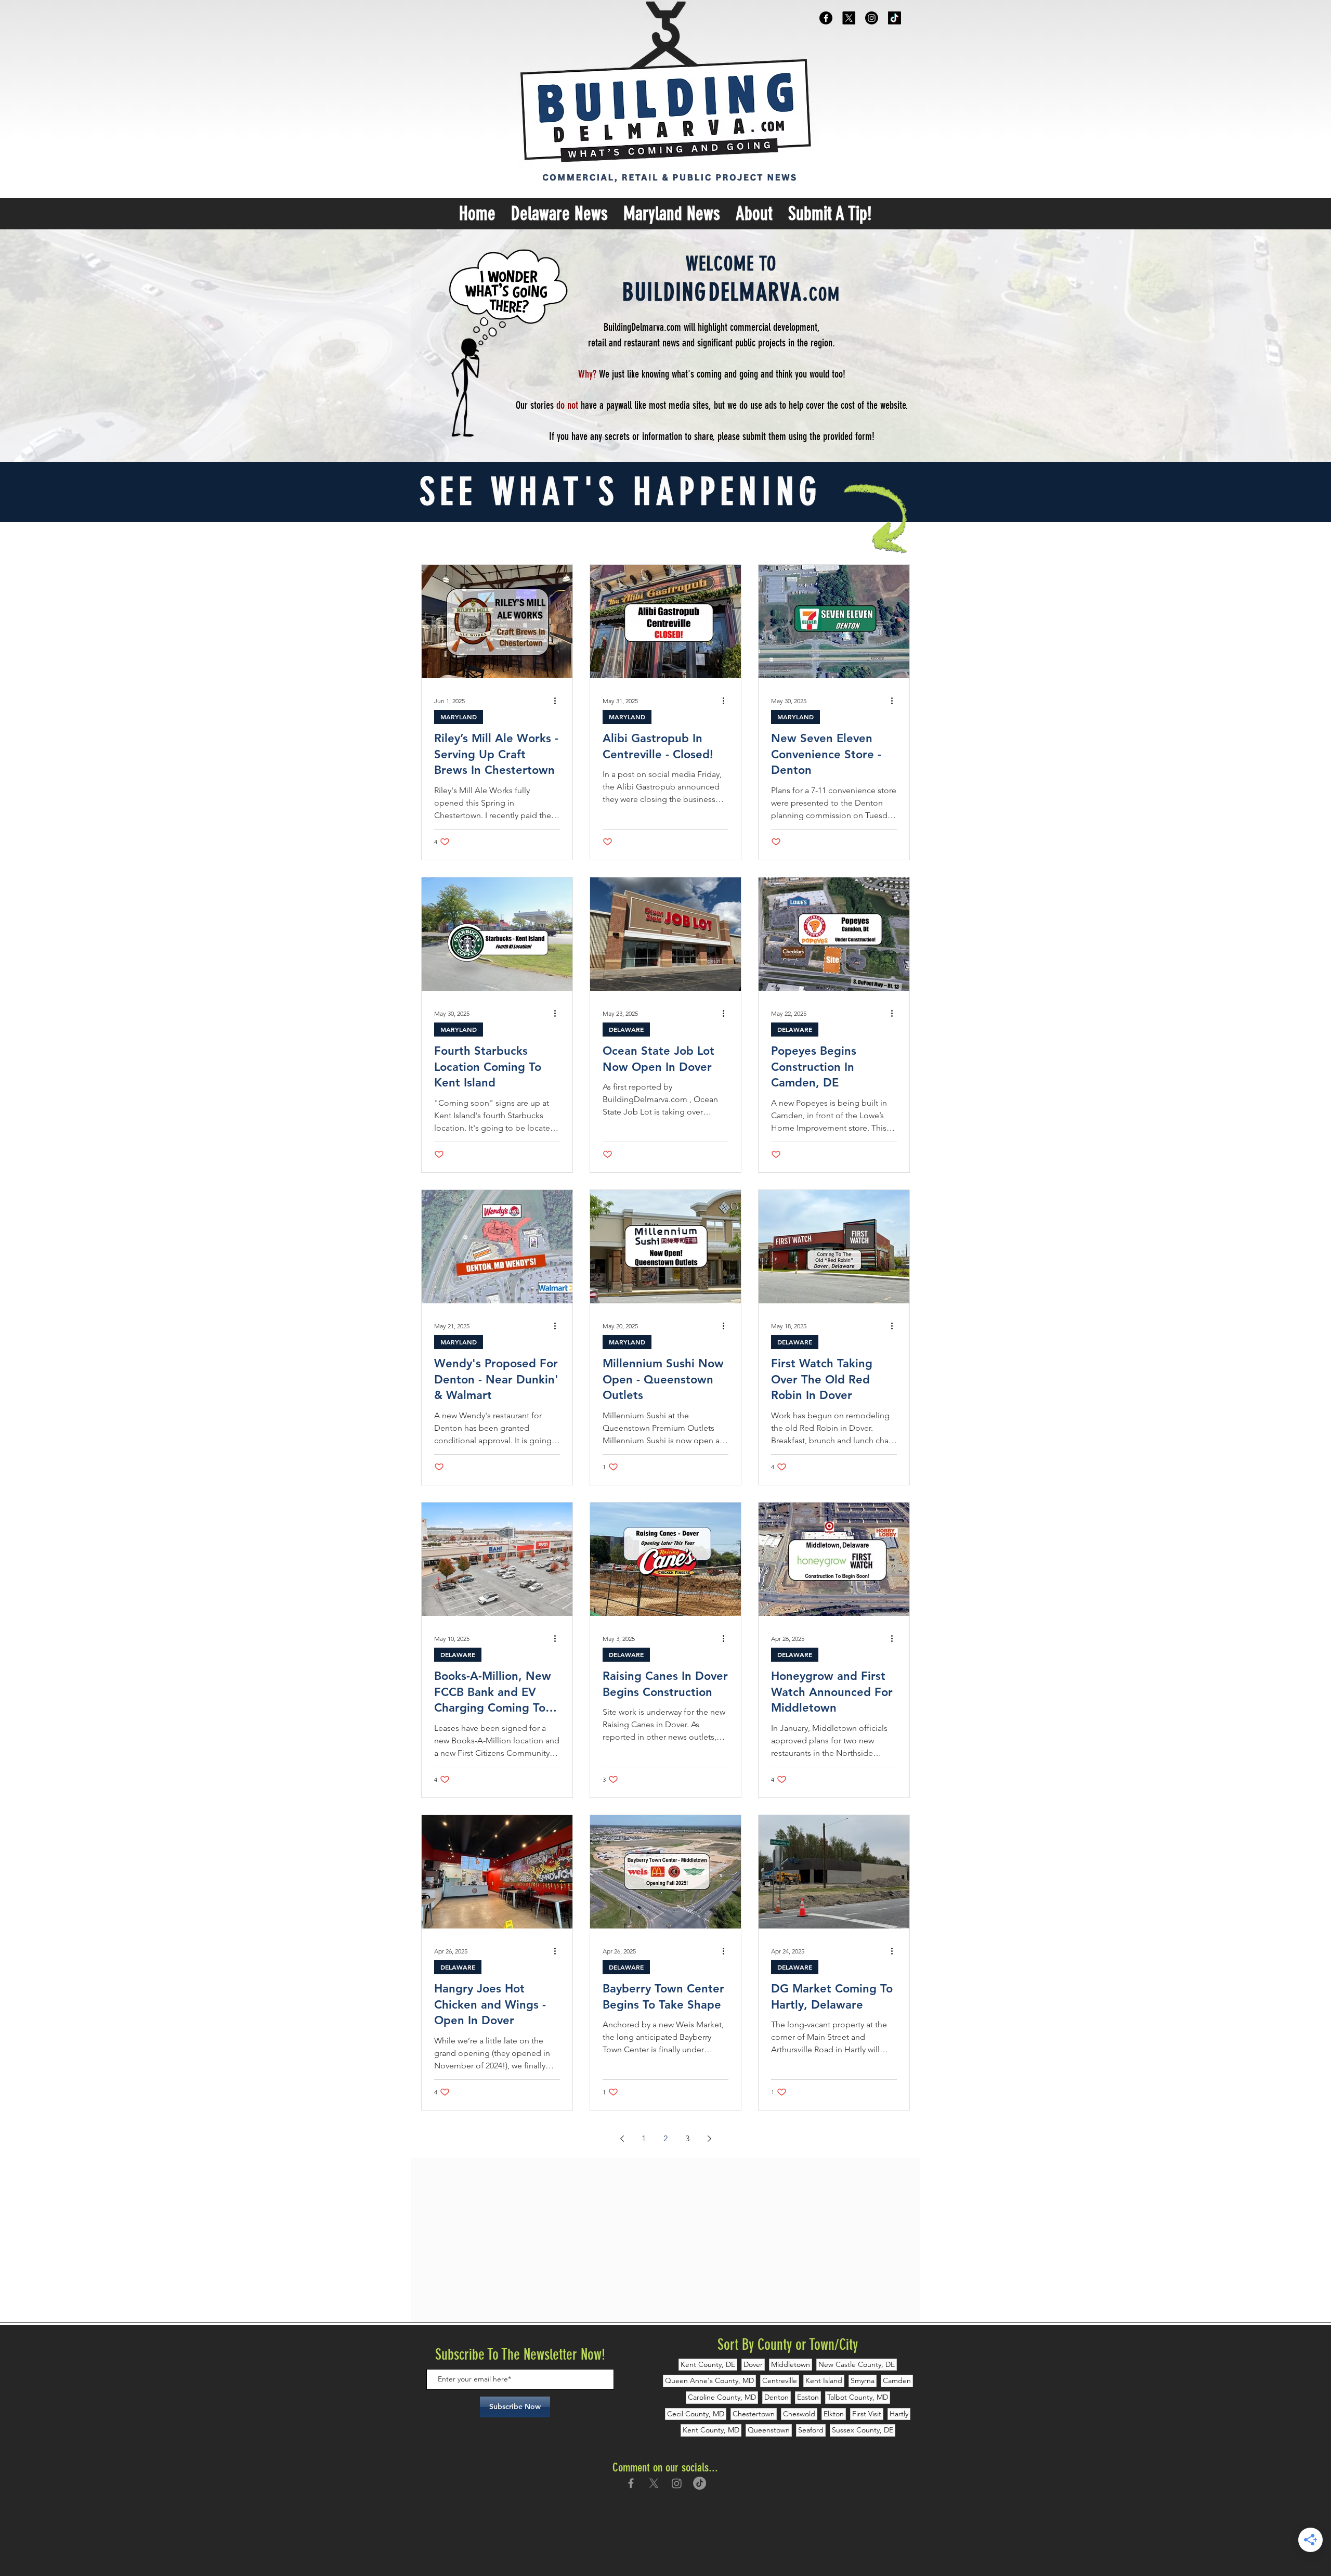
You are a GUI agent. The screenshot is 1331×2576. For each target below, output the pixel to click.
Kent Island (824, 2380)
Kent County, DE (708, 2364)
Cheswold (799, 2414)
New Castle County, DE (857, 2364)
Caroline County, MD (722, 2397)
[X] (849, 18)
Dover (753, 2364)
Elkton (834, 2414)
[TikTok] (895, 18)
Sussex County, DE (863, 2430)
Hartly (899, 2414)
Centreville (780, 2380)
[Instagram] (872, 18)
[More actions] (558, 701)
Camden (897, 2380)
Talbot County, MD (858, 2397)
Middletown (791, 2364)
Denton (777, 2397)
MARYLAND (459, 717)
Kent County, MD (711, 2430)
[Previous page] (622, 2139)
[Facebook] (826, 18)
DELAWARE (626, 1029)
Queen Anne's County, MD (709, 2380)
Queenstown (769, 2430)
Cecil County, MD (696, 2414)
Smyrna (863, 2380)
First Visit (867, 2414)
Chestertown (754, 2414)
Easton (808, 2397)
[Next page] (709, 2139)
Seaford (811, 2430)
